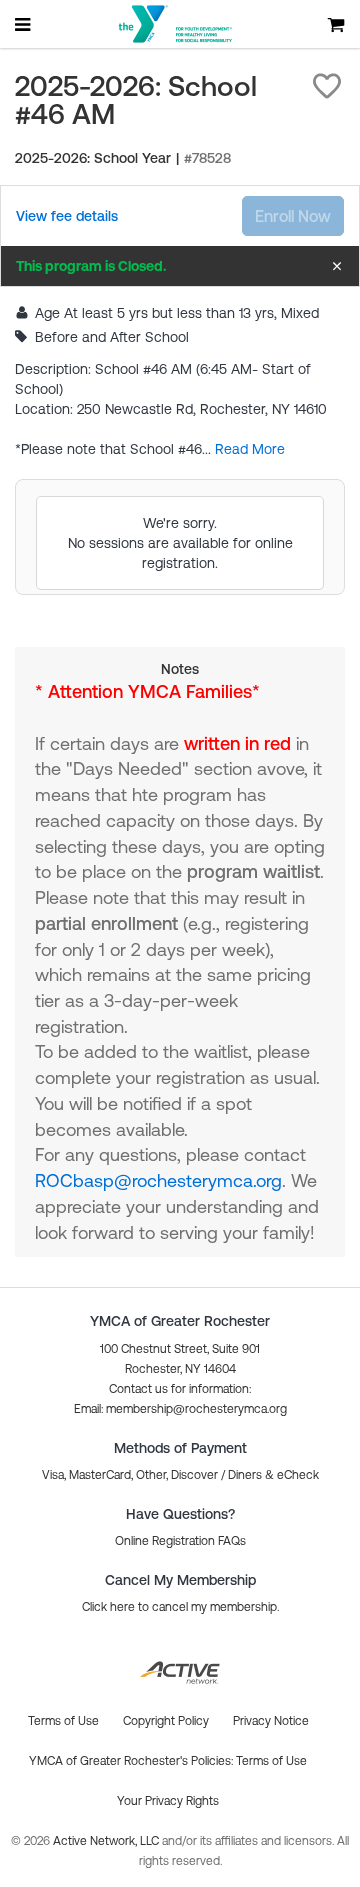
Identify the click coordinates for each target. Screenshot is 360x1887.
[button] (327, 86)
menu (24, 24)
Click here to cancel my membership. (180, 1607)
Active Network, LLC (107, 1841)
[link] (67, 216)
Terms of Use (271, 1761)
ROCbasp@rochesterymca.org (158, 1180)
